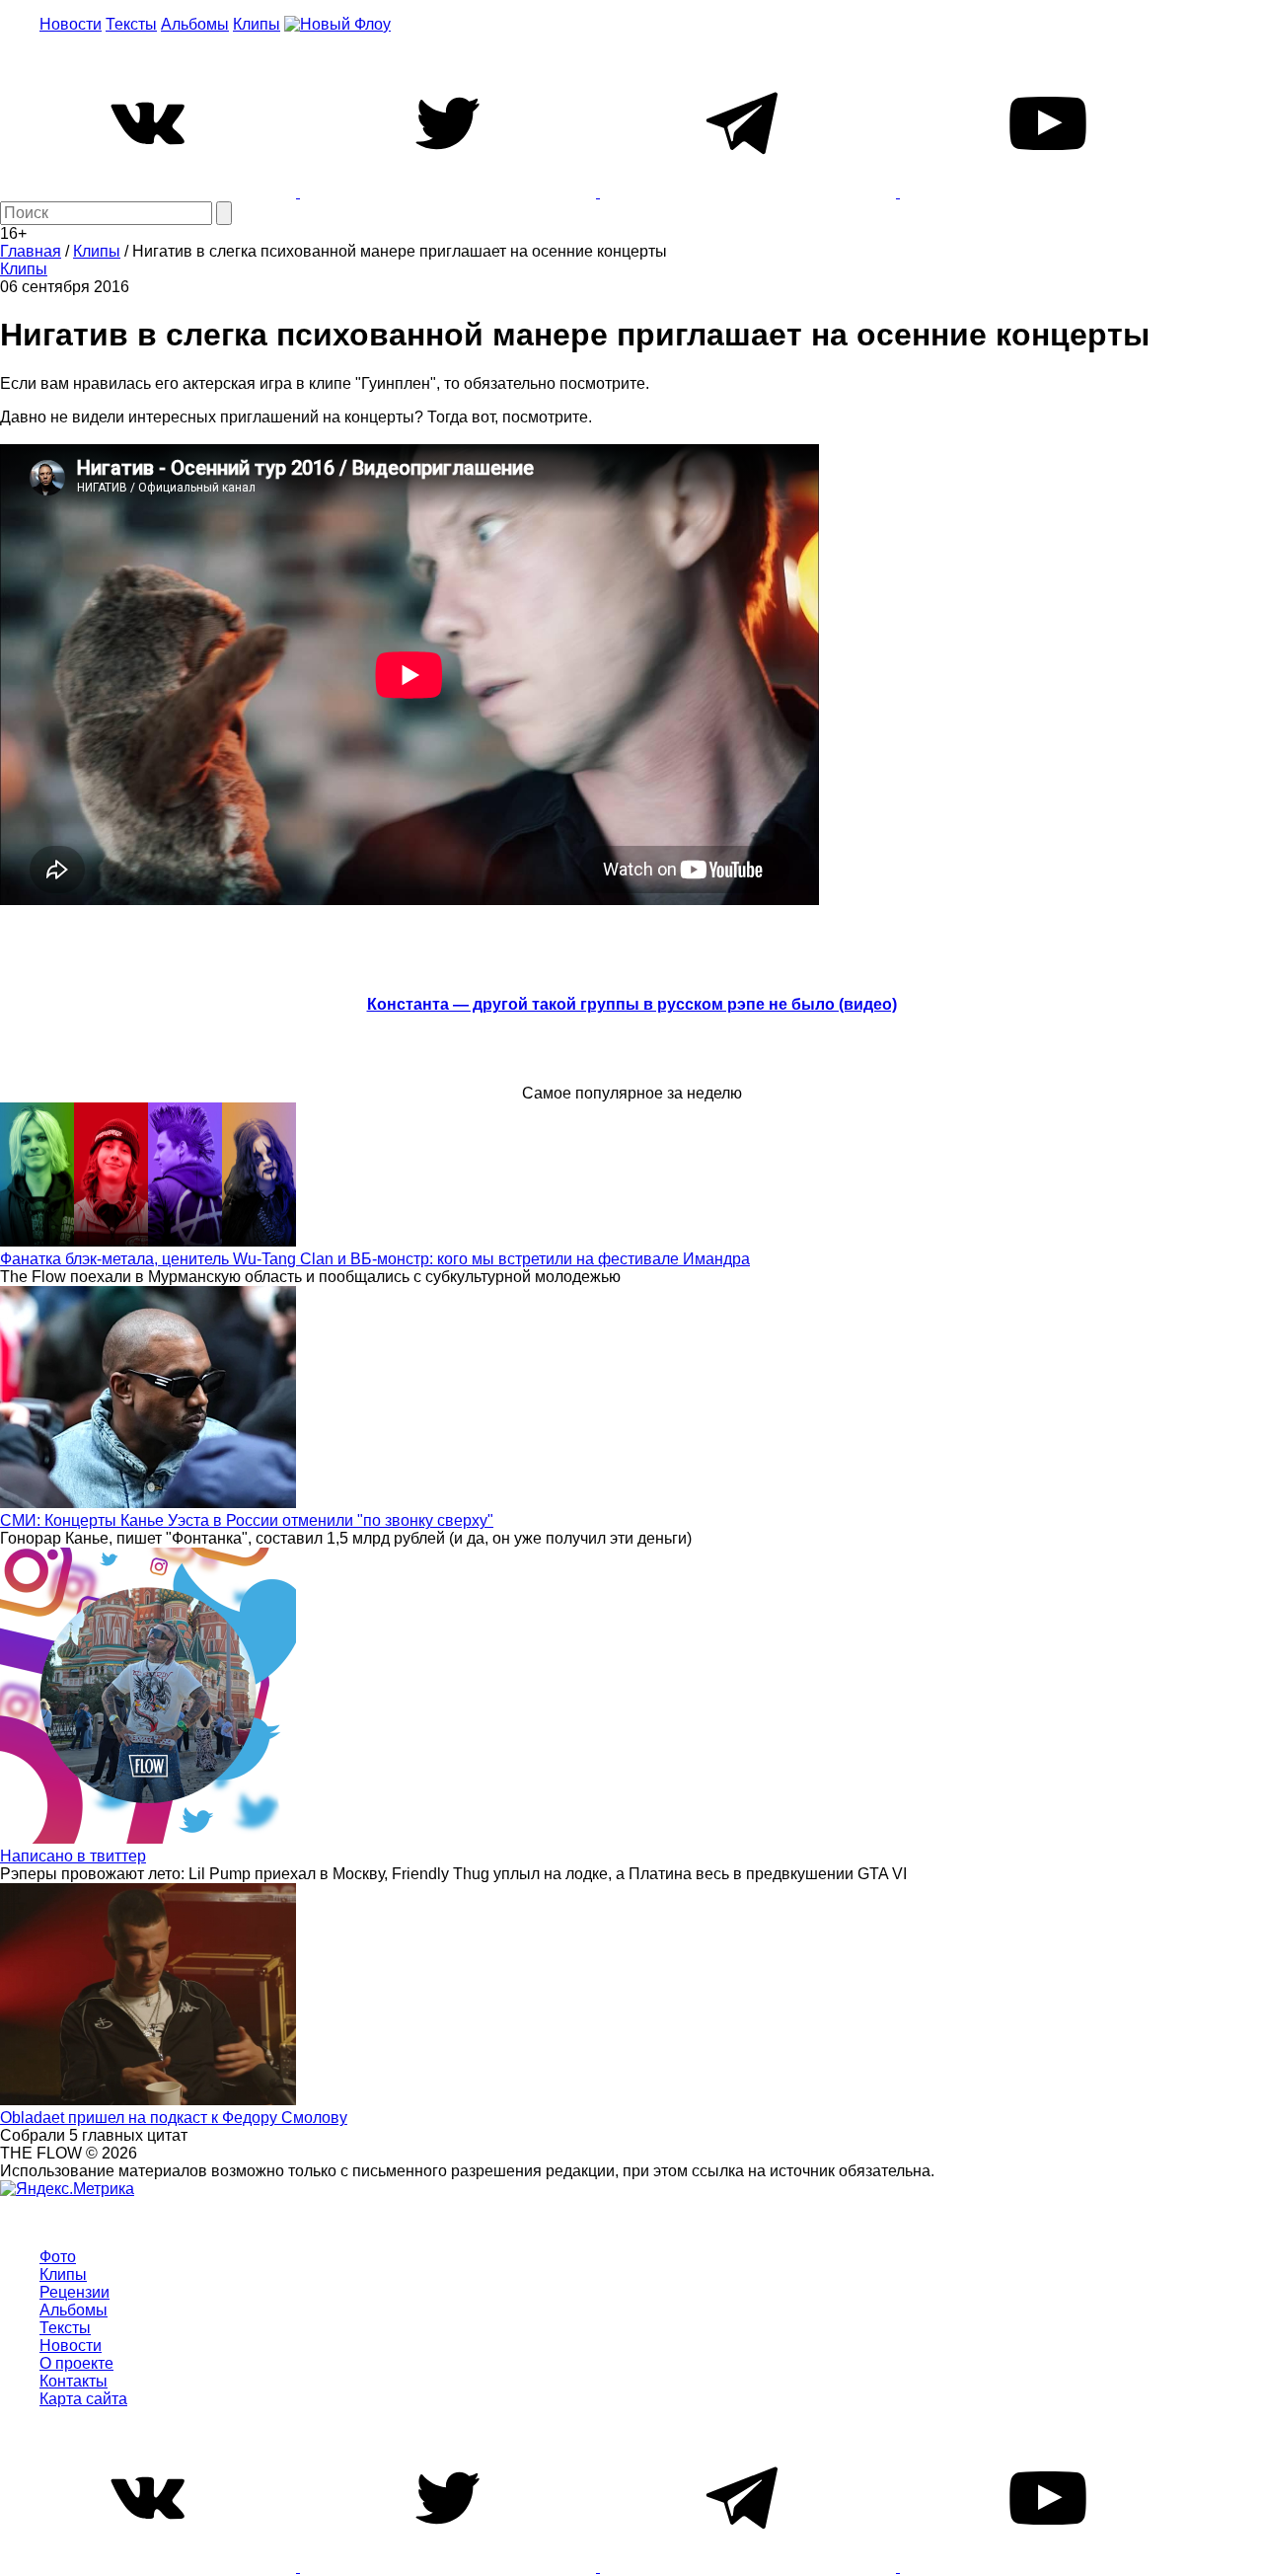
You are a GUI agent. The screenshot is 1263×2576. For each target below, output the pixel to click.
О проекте (76, 2363)
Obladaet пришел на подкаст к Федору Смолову (174, 2118)
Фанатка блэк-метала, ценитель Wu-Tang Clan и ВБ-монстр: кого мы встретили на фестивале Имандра (375, 1259)
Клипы (257, 24)
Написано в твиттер (73, 1856)
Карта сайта (83, 2399)
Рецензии (74, 2292)
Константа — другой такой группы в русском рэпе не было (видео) (632, 1004)
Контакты (74, 2381)
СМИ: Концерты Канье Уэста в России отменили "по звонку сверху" (247, 1520)
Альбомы (195, 24)
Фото (58, 2257)
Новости (71, 24)
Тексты (131, 24)
